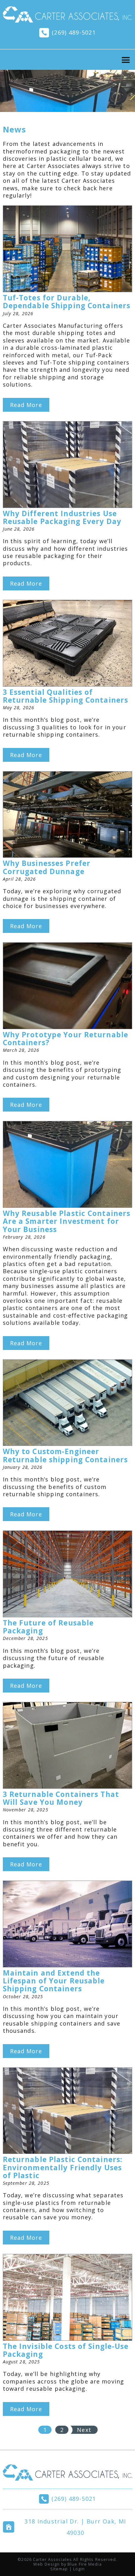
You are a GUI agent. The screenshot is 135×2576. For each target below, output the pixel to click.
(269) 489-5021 (74, 32)
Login (79, 2569)
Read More (26, 405)
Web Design (46, 2564)
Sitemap (59, 2569)
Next (84, 2430)
